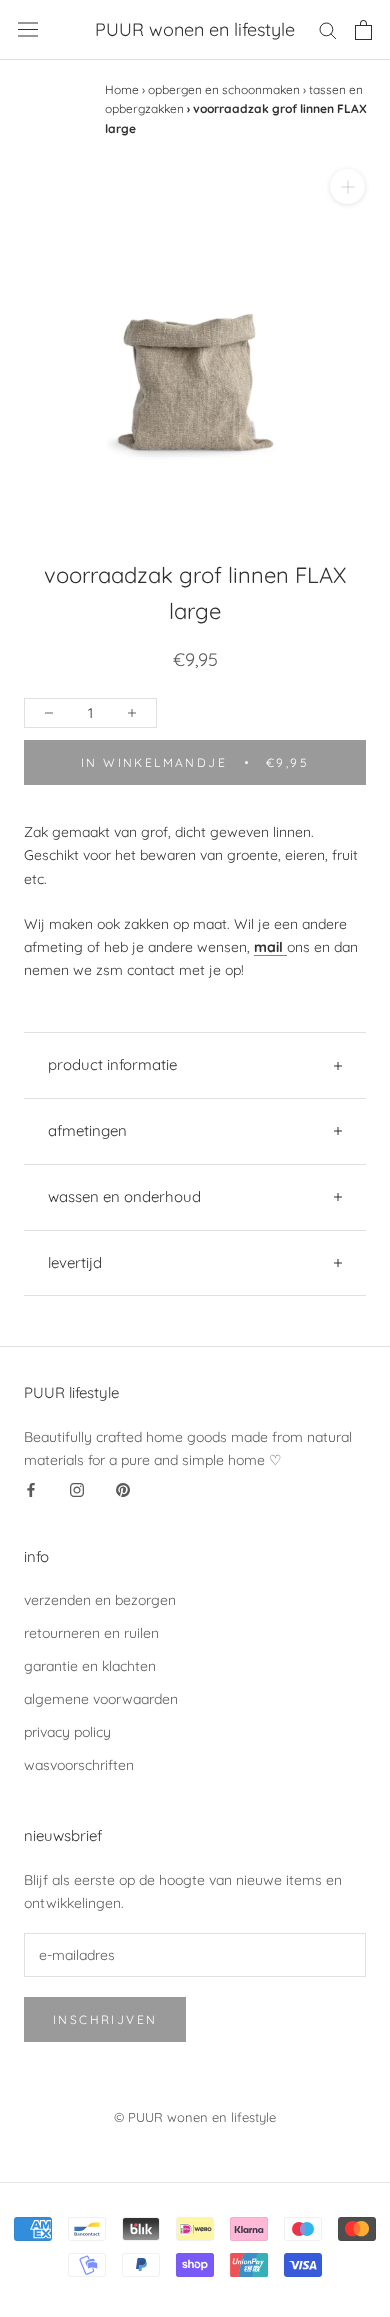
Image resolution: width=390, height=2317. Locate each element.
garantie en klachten (90, 1666)
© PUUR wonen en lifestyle (195, 2117)
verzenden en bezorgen (100, 1600)
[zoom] (347, 186)
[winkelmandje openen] (363, 30)
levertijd (75, 1262)
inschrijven (105, 2019)
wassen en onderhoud (124, 1196)
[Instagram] (77, 1490)
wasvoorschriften (79, 1765)
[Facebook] (31, 1490)
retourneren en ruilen (91, 1633)
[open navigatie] (28, 29)
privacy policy (67, 1732)
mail (268, 947)
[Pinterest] (123, 1490)
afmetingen (87, 1130)
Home (122, 89)
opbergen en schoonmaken (224, 89)
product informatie (112, 1064)
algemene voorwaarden (101, 1699)
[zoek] (328, 29)
